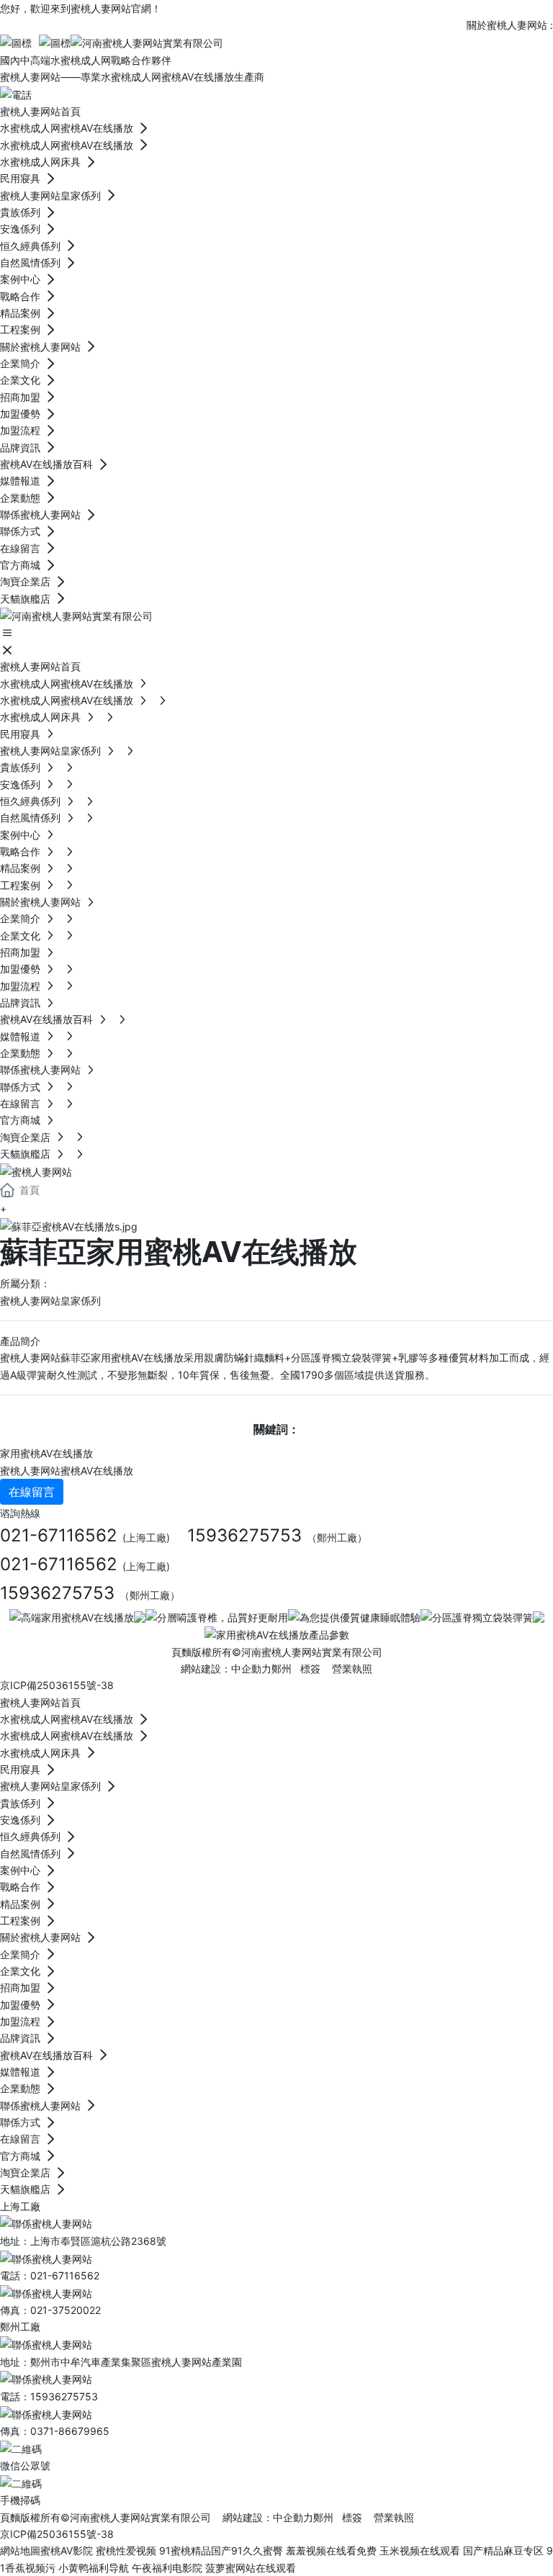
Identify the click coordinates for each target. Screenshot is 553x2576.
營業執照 (352, 1668)
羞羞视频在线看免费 (331, 2550)
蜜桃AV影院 (67, 2550)
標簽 (310, 1668)
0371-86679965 (70, 2431)
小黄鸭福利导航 (94, 2568)
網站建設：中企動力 (226, 1668)
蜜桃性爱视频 (126, 2550)
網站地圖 (20, 2550)
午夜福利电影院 (167, 2568)
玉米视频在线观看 (420, 2550)
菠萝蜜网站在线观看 (251, 2568)
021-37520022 (66, 2310)
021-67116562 (59, 1535)
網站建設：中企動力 (268, 2517)
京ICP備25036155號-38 (57, 1685)
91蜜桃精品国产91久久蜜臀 (221, 2550)
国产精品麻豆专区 (503, 2550)
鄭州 (282, 1668)
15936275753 (244, 1535)
